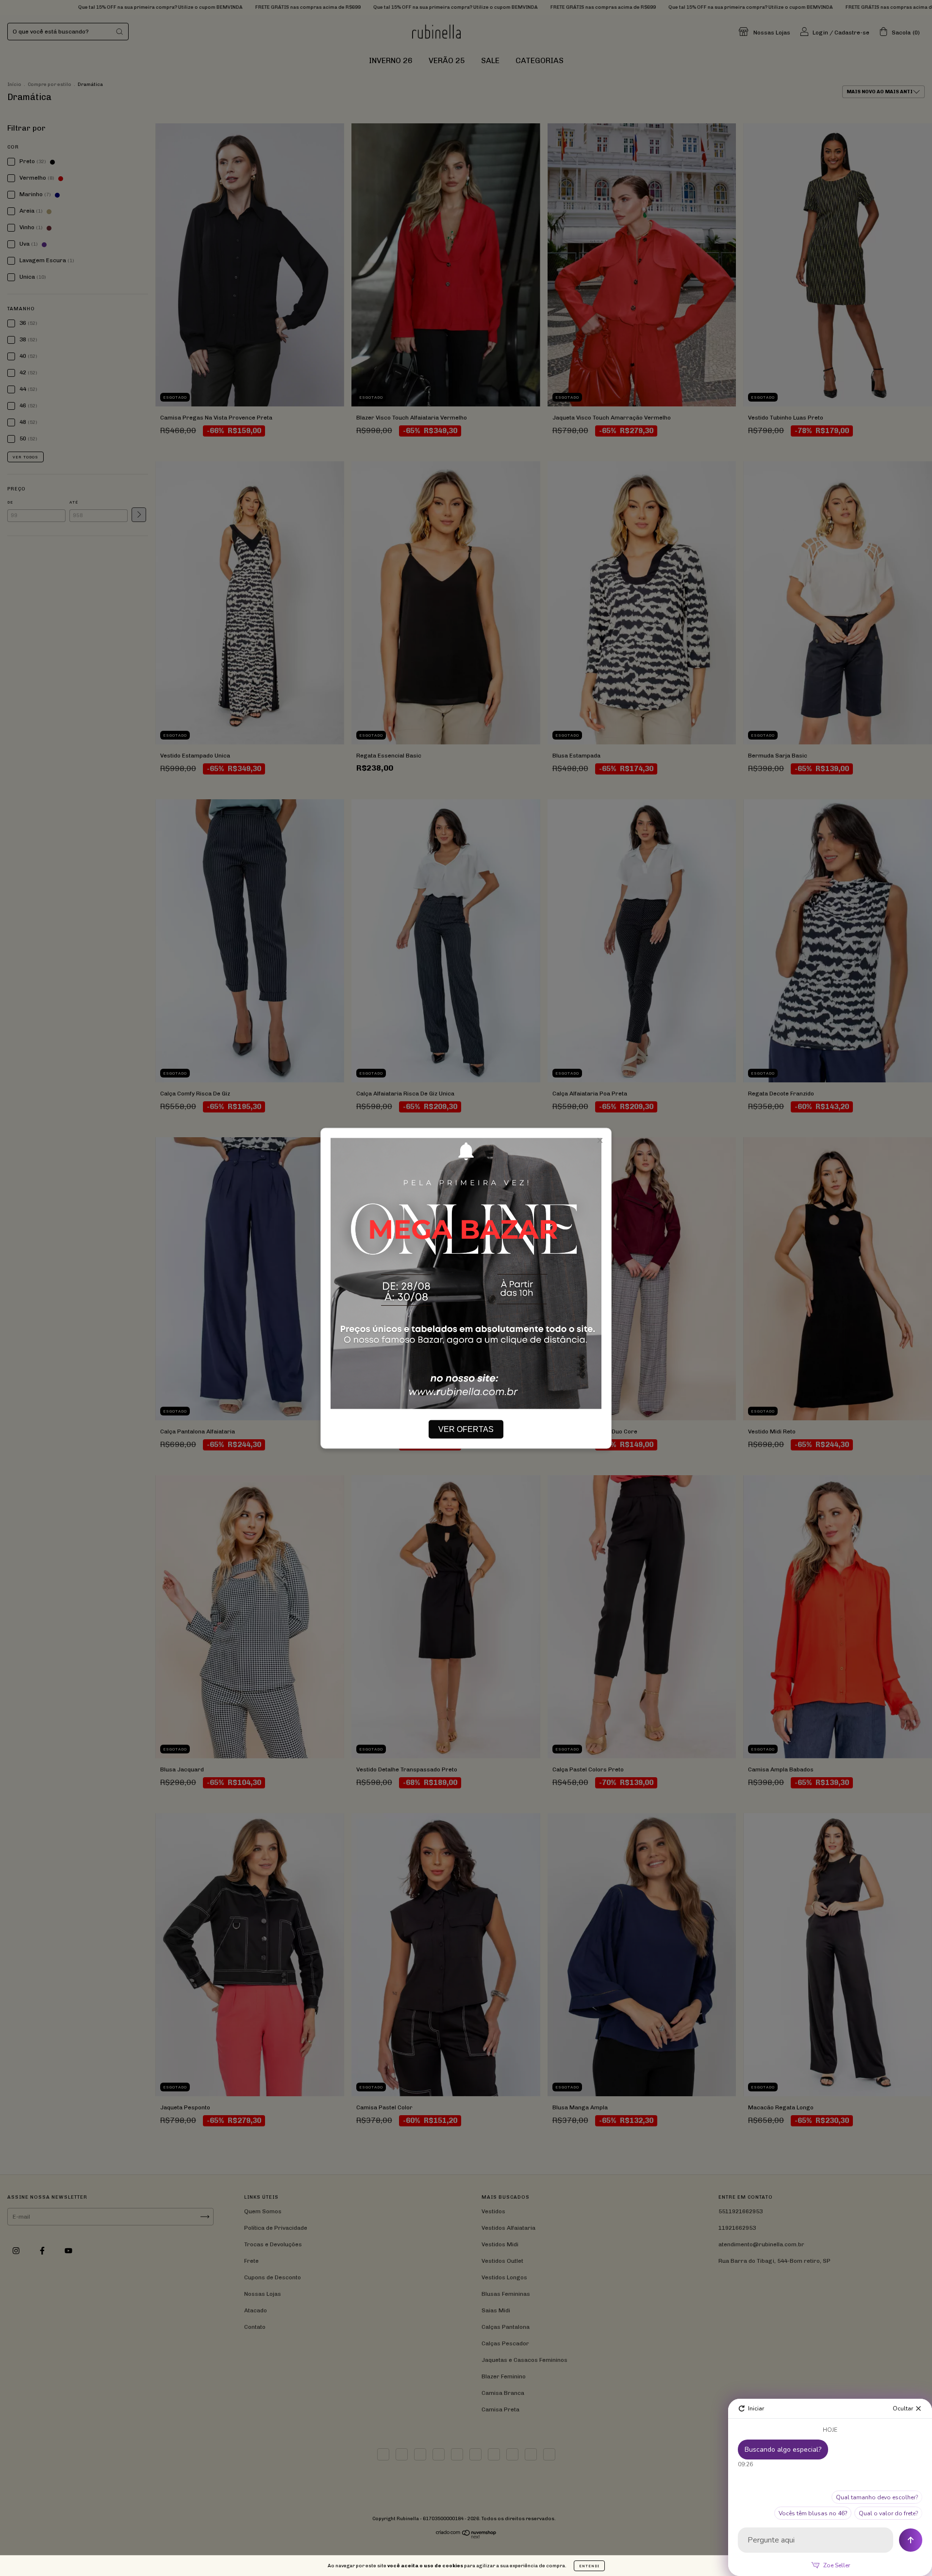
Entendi (589, 2566)
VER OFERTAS (466, 1429)
